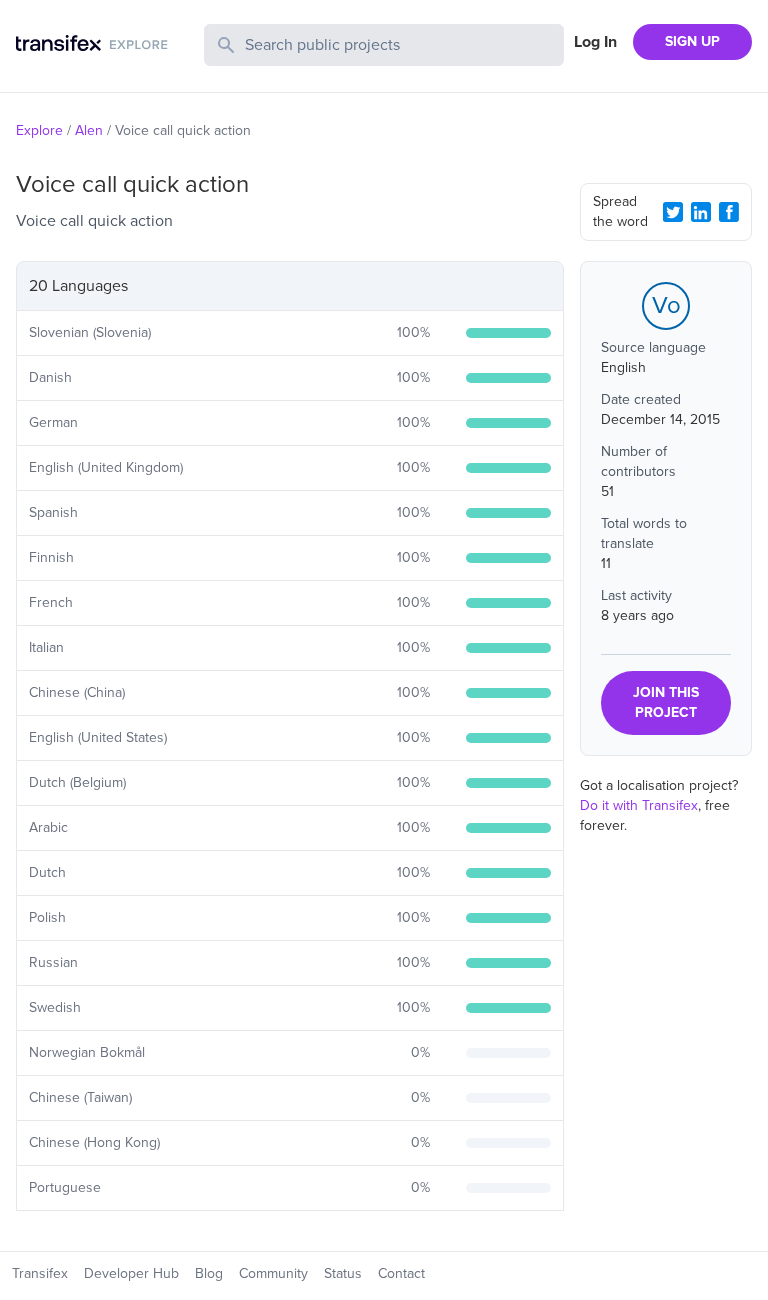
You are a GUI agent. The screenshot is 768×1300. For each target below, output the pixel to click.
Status (343, 1273)
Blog (209, 1273)
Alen (89, 130)
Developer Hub (131, 1273)
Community (273, 1273)
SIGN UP (692, 41)
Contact (401, 1273)
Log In (595, 42)
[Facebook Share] (729, 212)
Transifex (40, 1273)
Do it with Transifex (639, 805)
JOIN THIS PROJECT (666, 702)
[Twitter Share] (673, 212)
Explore (39, 130)
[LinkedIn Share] (701, 212)
